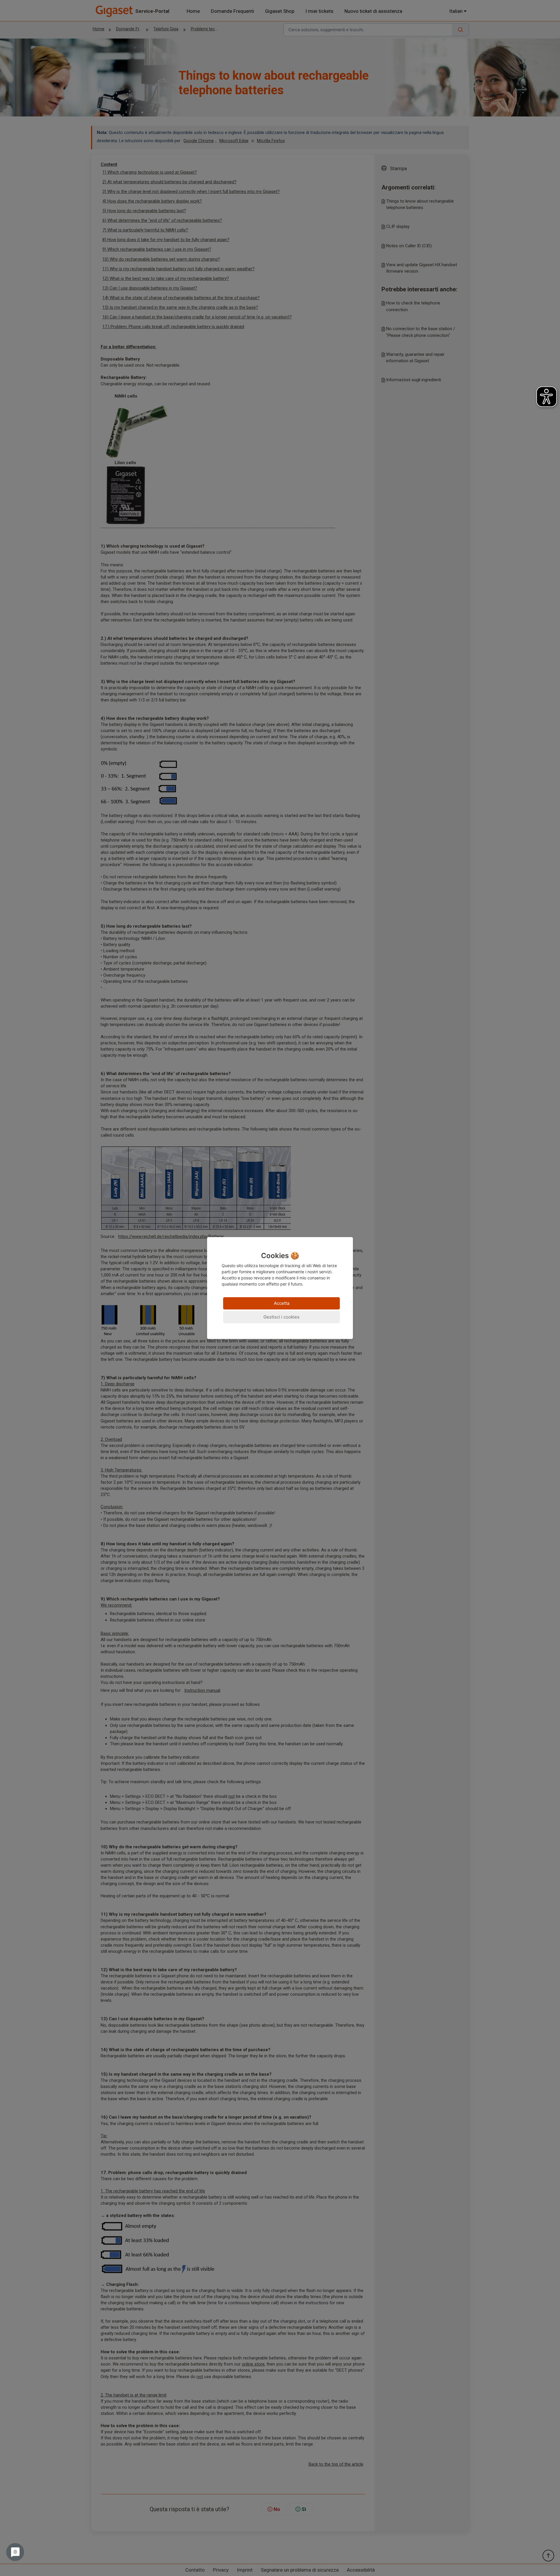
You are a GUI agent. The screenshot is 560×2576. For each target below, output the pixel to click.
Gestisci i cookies (281, 1317)
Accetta (282, 1303)
